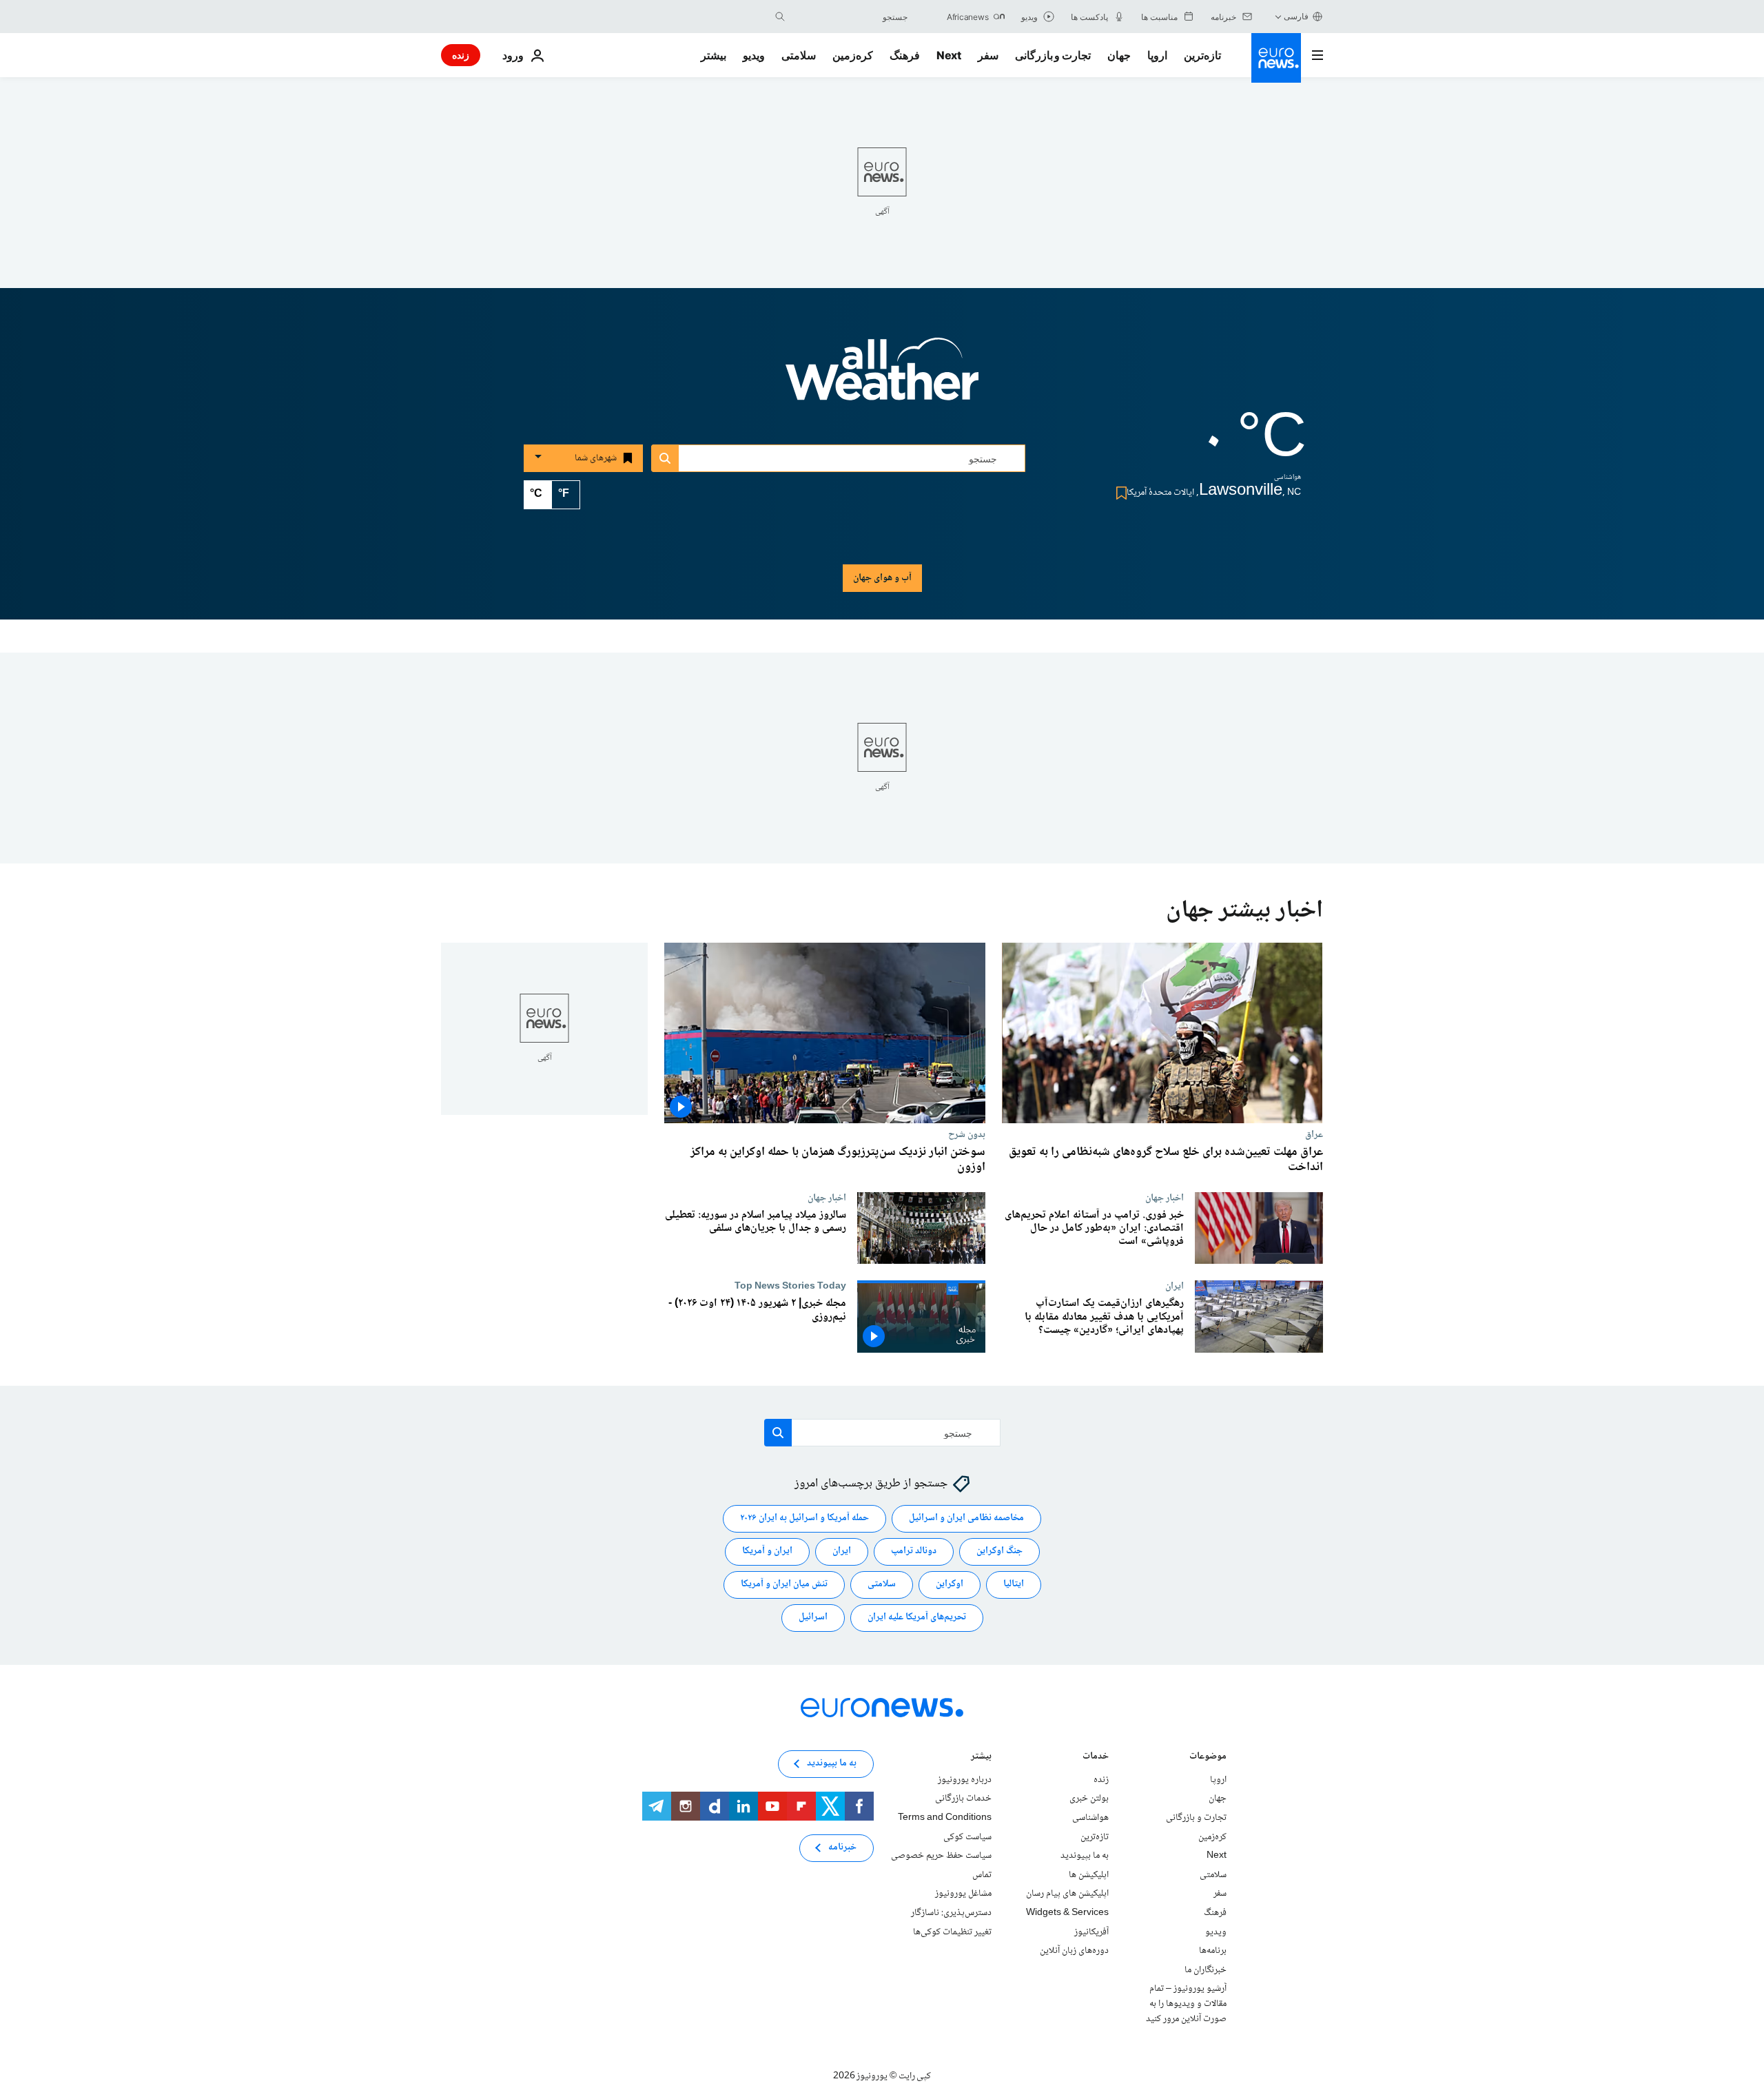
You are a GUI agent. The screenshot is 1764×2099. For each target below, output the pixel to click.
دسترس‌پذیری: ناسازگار (951, 1913)
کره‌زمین (853, 55)
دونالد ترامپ (914, 1552)
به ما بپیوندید (1085, 1856)
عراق (1314, 1134)
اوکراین (950, 1585)
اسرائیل (813, 1618)
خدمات (1096, 1758)
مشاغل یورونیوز (963, 1894)
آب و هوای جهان (882, 578)
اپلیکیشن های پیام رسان (1067, 1894)
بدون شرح (967, 1134)
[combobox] (850, 17)
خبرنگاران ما (1206, 1970)
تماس (982, 1875)
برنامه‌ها (1213, 1951)
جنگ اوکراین (999, 1552)
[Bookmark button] (1119, 493)
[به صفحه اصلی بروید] (1276, 58)
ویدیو (754, 55)
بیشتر (981, 1758)
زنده (461, 55)
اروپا (1157, 55)
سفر (988, 55)
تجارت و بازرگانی (1053, 55)
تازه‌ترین (1202, 55)
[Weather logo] (882, 378)
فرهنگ (905, 55)
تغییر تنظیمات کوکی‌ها (952, 1932)
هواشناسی (1090, 1818)
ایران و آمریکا (767, 1552)
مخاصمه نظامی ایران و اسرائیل (966, 1519)
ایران (1175, 1286)
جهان (1119, 55)
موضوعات (1208, 1758)
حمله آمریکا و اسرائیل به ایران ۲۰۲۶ (804, 1519)
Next (949, 55)
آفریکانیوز (1091, 1932)
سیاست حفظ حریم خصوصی (941, 1856)
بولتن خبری (1089, 1799)
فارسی (1296, 16)
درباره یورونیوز (965, 1780)
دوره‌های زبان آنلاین (1074, 1951)
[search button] (780, 17)
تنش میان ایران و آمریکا (784, 1585)
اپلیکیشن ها (1089, 1875)
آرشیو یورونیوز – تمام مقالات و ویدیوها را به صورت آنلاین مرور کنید (1186, 2004)
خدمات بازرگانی (963, 1799)
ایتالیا (1014, 1585)
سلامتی (799, 55)
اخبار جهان (1165, 1198)
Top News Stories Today (790, 1286)
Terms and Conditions (945, 1818)
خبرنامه (842, 1848)
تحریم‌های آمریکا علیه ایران (917, 1618)
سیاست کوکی (967, 1837)
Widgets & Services (1067, 1913)
